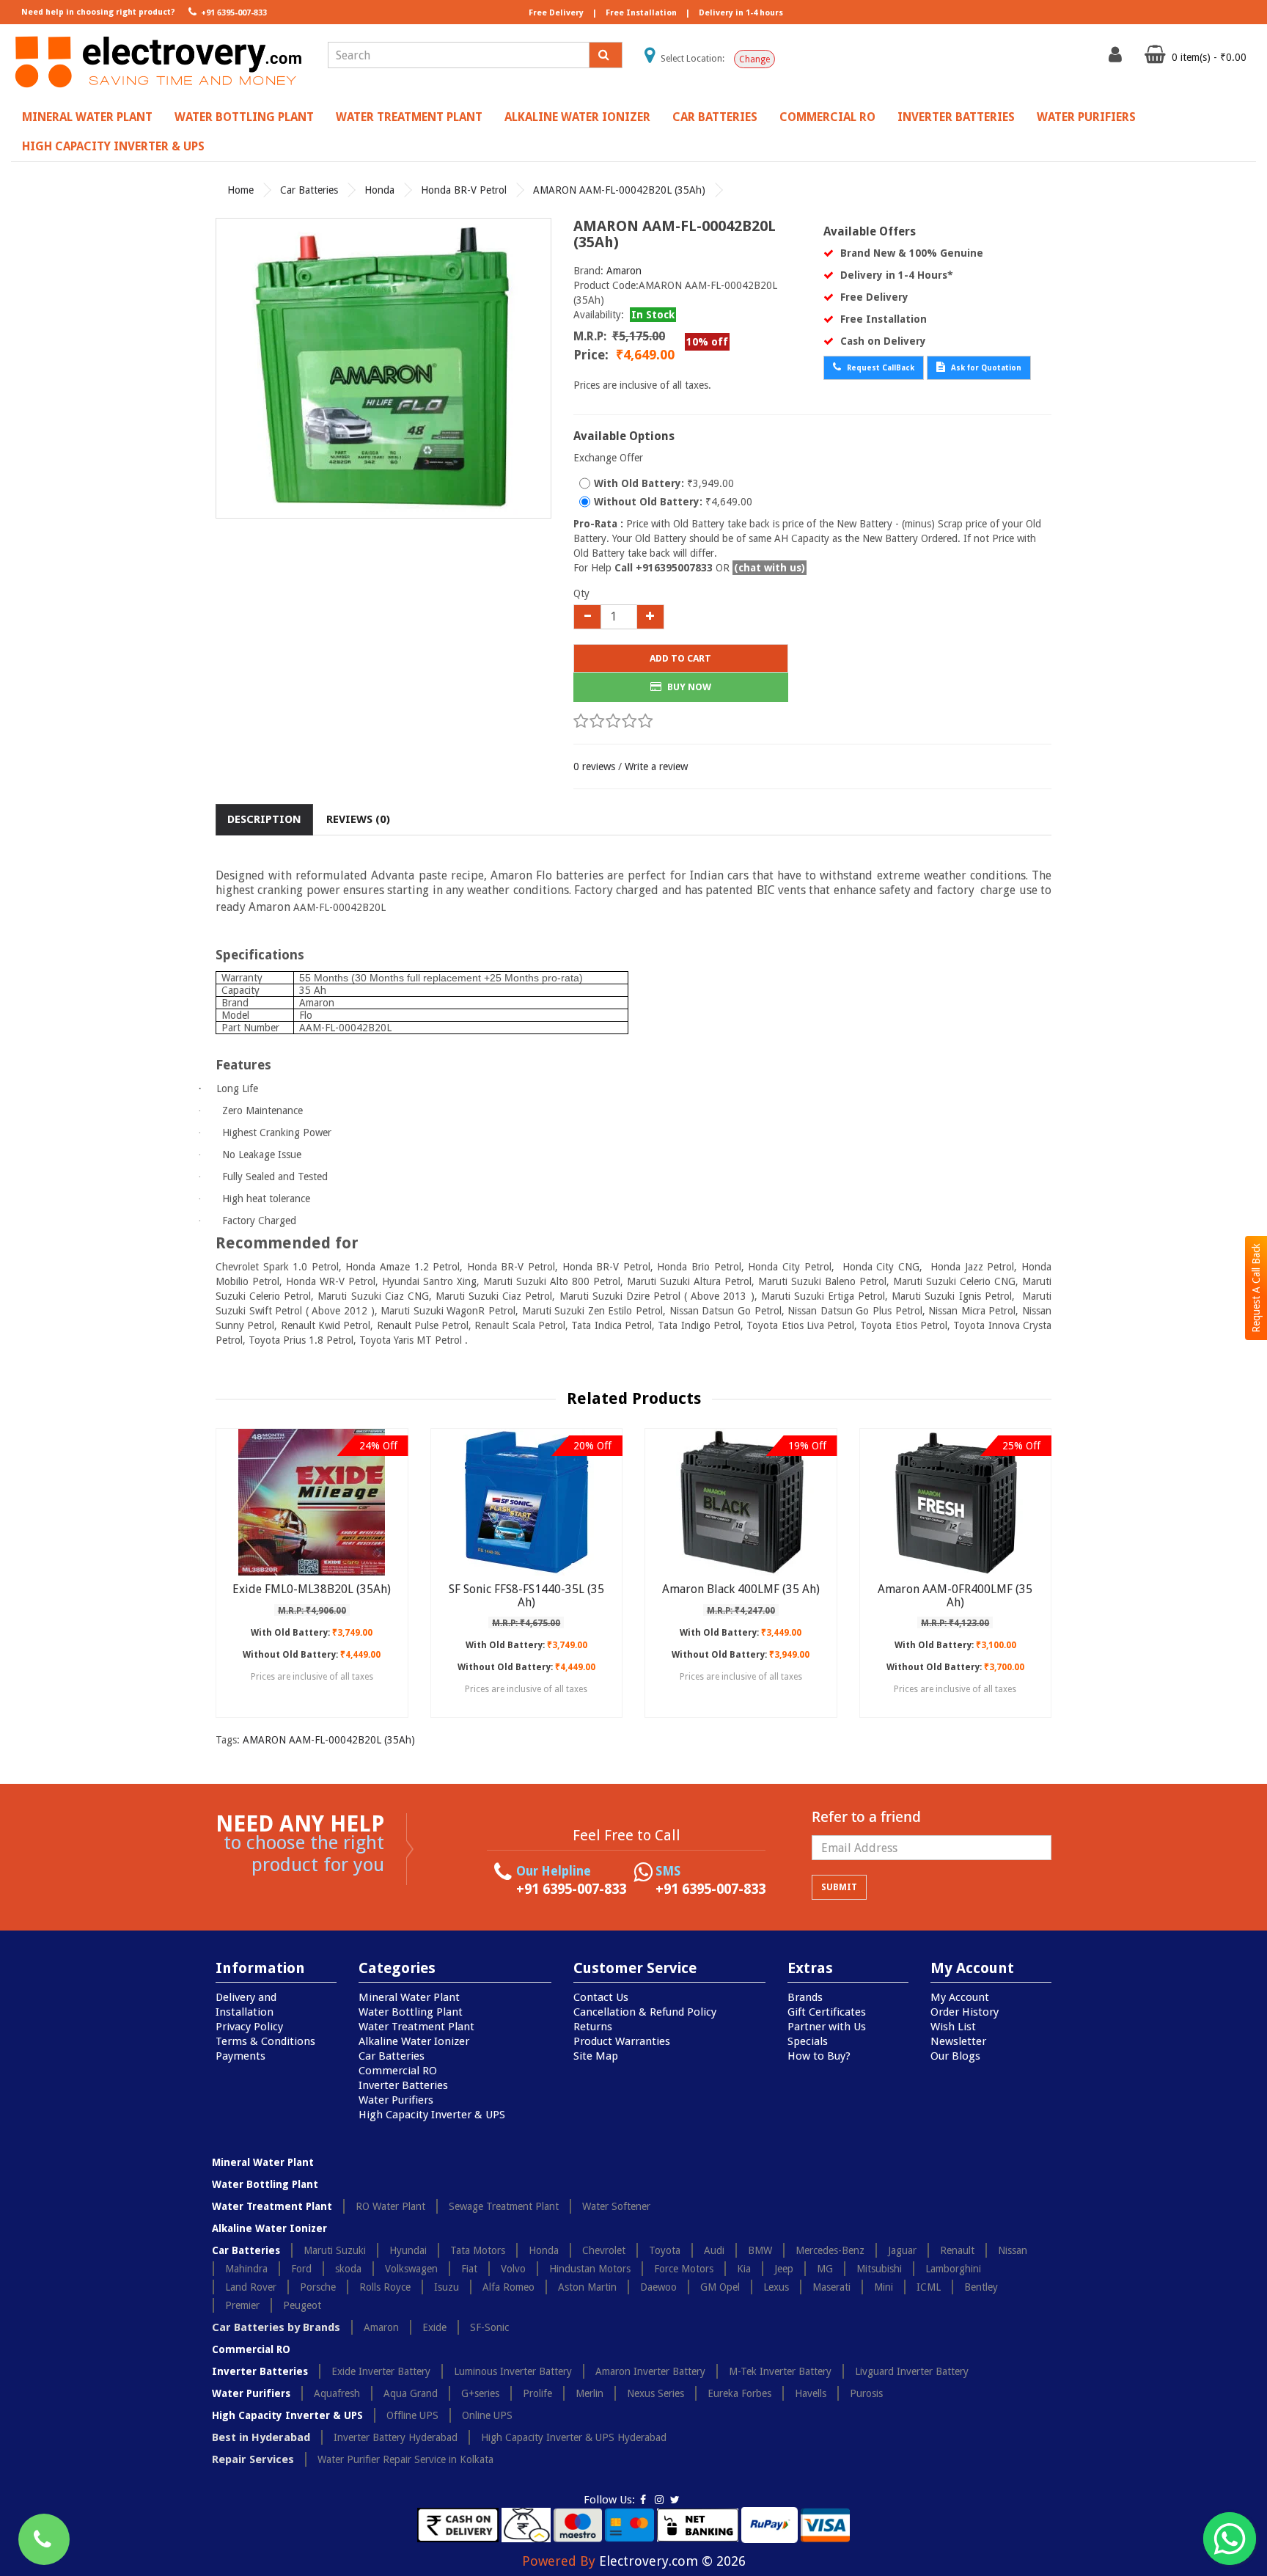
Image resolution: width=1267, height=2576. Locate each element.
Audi (714, 2250)
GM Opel (720, 2287)
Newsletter (958, 2041)
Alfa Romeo (508, 2287)
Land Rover (251, 2287)
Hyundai (408, 2250)
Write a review (656, 766)
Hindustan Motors (590, 2269)
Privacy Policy (249, 2027)
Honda (379, 190)
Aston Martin (587, 2287)
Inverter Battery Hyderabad (396, 2437)
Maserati (831, 2287)
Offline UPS (412, 2415)
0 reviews (594, 766)
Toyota (665, 2250)
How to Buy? (819, 2056)
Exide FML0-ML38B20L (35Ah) (312, 1589)
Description (264, 819)
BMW (760, 2250)
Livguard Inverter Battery (912, 2371)
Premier (242, 2305)
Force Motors (684, 2269)
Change (754, 59)
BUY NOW (688, 687)
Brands (805, 1997)
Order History (965, 2012)
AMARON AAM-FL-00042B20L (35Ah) (619, 190)
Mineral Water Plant (87, 117)
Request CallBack (879, 368)
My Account (960, 1997)
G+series (480, 2393)
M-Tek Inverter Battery (780, 2371)
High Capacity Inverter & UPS (113, 146)
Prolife (537, 2393)
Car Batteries (715, 117)
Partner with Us (827, 2027)
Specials (808, 2041)
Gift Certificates (827, 2012)
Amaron (624, 271)
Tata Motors (478, 2250)
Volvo (513, 2269)
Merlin (590, 2393)
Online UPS (487, 2415)
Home (240, 190)
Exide (434, 2327)
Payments (240, 2056)
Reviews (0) (358, 819)
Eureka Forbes (739, 2393)
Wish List (953, 2027)
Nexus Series (655, 2393)
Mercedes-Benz (830, 2250)
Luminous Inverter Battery (513, 2371)
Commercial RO (827, 117)
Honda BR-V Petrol (464, 190)
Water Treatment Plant (409, 117)
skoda (348, 2269)
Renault (957, 2250)
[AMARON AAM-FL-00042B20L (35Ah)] (383, 368)
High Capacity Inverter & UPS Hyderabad (574, 2437)
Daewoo (658, 2287)
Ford (301, 2269)
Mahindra (246, 2269)
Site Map (596, 2056)
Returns (593, 2027)
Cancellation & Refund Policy (645, 2012)
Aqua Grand (411, 2393)
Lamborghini (953, 2269)
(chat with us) (770, 568)
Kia (744, 2269)
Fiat (469, 2269)
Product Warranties (622, 2041)
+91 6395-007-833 (233, 13)
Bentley (981, 2287)
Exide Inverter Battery (381, 2371)
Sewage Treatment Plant (504, 2206)
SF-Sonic (489, 2327)
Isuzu (447, 2287)
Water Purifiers (1086, 117)
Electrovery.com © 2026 (672, 2561)
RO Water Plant (390, 2206)
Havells (811, 2393)
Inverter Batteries (956, 117)
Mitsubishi (879, 2269)
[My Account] (1117, 58)
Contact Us (601, 1997)
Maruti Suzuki (335, 2250)
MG (825, 2269)
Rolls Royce (385, 2287)
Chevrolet (604, 2250)
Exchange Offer (608, 458)
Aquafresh (337, 2393)
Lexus (776, 2287)
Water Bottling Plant (244, 117)
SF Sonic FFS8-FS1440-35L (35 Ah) (526, 1596)
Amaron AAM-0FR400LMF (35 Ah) (955, 1596)
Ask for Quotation (985, 368)
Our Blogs (955, 2056)
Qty (581, 593)
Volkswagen (411, 2269)
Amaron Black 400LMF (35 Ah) (741, 1589)
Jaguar (902, 2250)
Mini (884, 2287)
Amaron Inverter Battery (650, 2371)
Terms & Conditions (265, 2041)
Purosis (866, 2393)
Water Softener (616, 2206)
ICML (929, 2287)
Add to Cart (680, 658)
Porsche (318, 2287)
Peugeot (302, 2305)
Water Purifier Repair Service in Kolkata (405, 2459)
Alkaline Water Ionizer (577, 117)
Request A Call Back (1256, 1288)
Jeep (784, 2269)
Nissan (1013, 2250)
